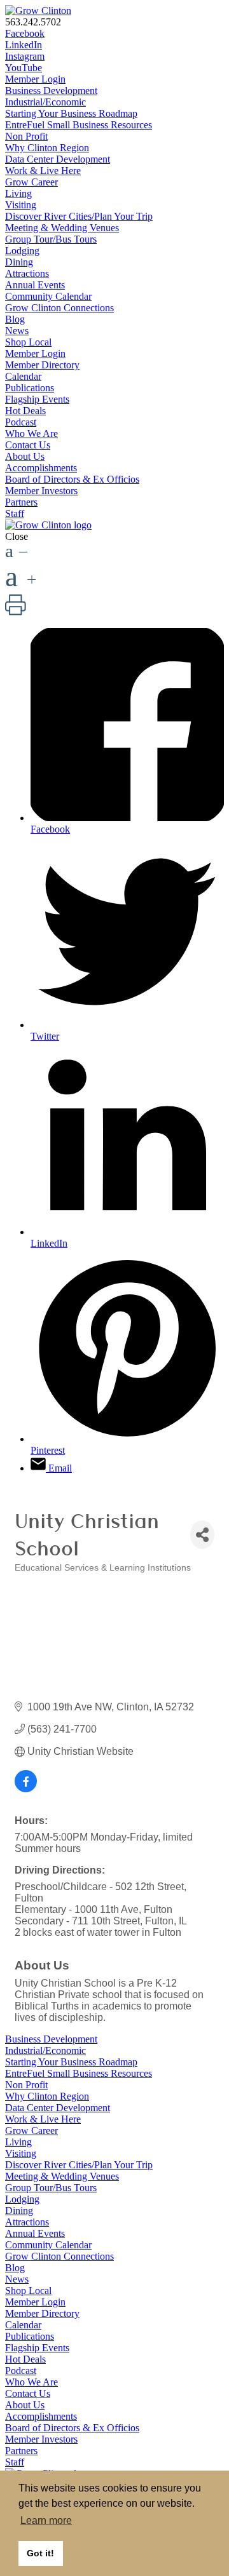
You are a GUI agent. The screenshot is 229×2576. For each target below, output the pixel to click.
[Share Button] (202, 1535)
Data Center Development (58, 159)
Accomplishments (41, 468)
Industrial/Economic (45, 102)
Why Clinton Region (47, 148)
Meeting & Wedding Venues (62, 228)
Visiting (21, 205)
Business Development (51, 91)
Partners (21, 502)
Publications (30, 388)
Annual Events (35, 285)
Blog (15, 319)
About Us (25, 456)
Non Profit (26, 136)
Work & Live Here (43, 171)
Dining (19, 262)
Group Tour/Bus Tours (51, 239)
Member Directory (42, 365)
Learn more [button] (46, 2520)
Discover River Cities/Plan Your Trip (79, 216)
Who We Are (31, 433)
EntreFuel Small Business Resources (79, 125)
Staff (15, 513)
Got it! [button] (40, 2553)
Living (18, 193)
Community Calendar (48, 296)
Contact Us (28, 445)
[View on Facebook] (26, 1789)
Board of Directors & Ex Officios (72, 479)
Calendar (23, 376)
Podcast (21, 422)
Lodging (22, 251)
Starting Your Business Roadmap (71, 113)
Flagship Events (37, 399)
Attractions (27, 273)
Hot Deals (25, 411)
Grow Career (31, 182)
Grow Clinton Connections (59, 308)
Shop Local (28, 342)
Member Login (35, 79)
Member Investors (41, 491)
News (17, 331)
